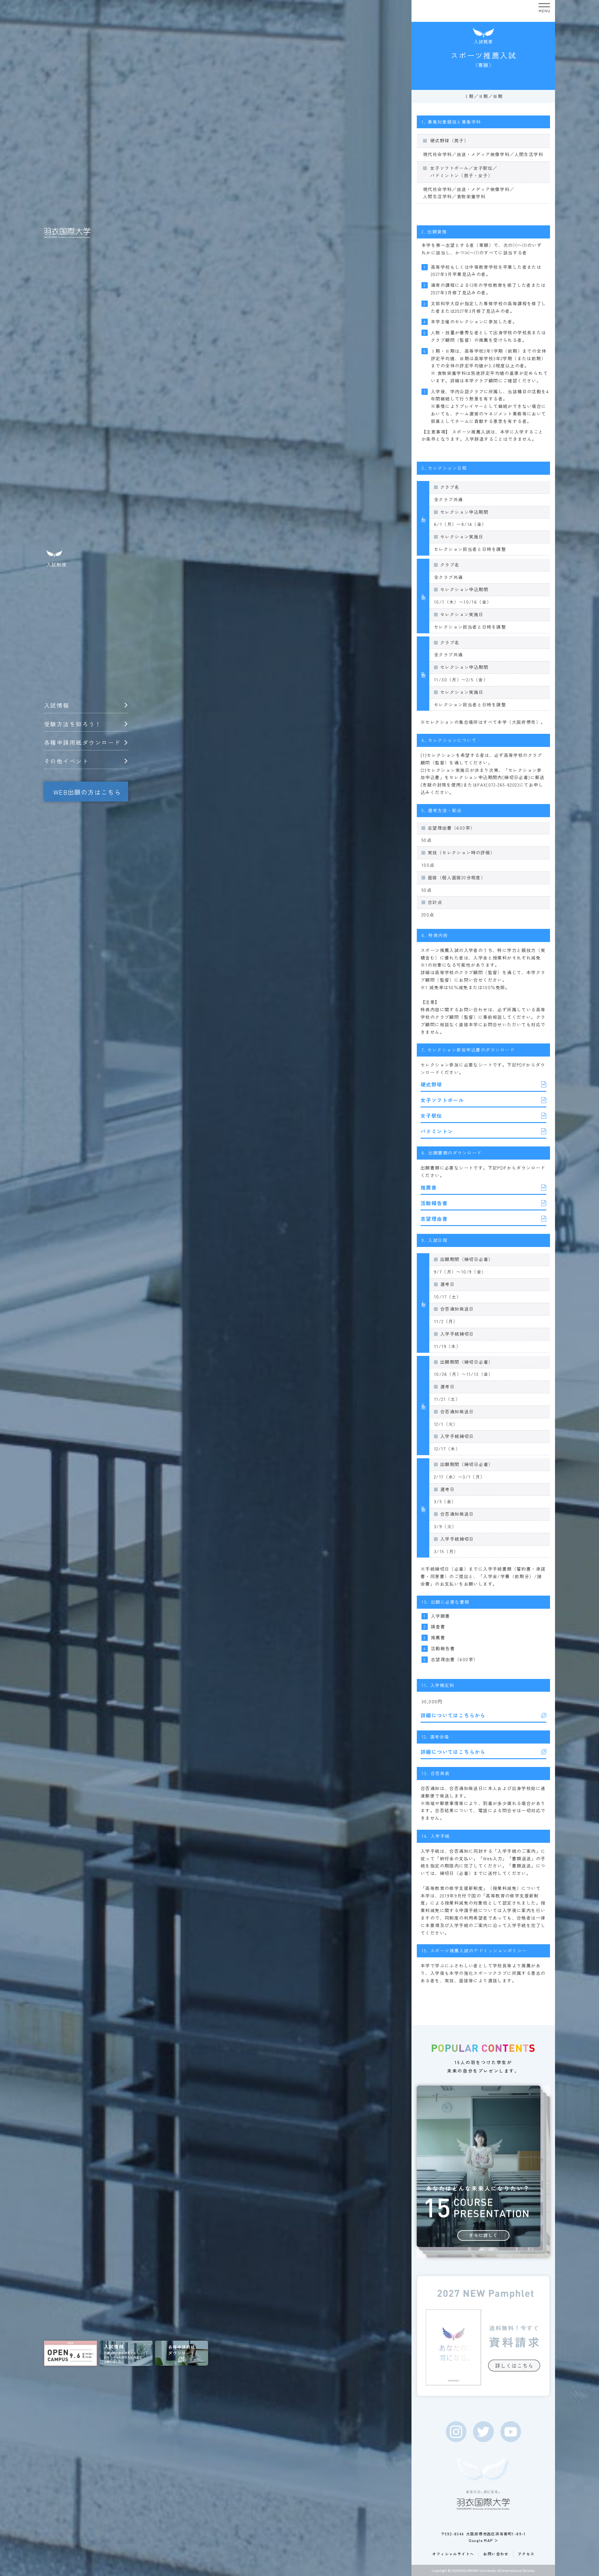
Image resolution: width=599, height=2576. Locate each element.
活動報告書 (434, 1203)
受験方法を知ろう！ (73, 724)
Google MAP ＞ (484, 2540)
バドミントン (437, 1131)
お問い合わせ (496, 2554)
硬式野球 (431, 1084)
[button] (544, 8)
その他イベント (66, 761)
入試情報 (57, 705)
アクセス (526, 2554)
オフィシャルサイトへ (453, 2554)
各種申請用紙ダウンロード (82, 742)
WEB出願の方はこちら (87, 792)
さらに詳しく (483, 2235)
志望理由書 (434, 1219)
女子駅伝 (431, 1116)
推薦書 (429, 1187)
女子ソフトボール (442, 1100)
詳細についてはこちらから (453, 1715)
